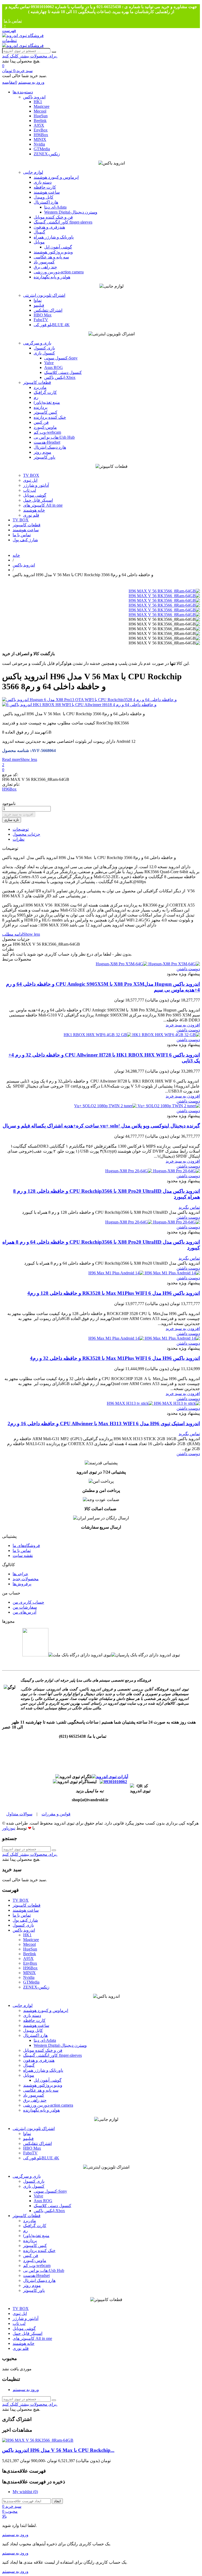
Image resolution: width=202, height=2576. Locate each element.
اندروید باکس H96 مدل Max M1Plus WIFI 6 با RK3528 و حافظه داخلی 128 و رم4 (114, 1293)
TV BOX (31, 475)
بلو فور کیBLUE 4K (52, 325)
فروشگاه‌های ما (26, 1546)
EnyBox (41, 130)
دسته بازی (43, 182)
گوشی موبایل (35, 495)
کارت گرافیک (45, 392)
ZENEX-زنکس (47, 154)
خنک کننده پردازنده (50, 417)
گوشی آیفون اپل (58, 247)
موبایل (39, 242)
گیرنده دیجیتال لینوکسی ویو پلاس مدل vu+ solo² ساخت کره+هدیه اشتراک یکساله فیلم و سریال (101, 1126)
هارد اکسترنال (46, 202)
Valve (49, 363)
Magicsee (42, 106)
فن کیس (41, 422)
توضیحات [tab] (21, 829)
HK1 (38, 102)
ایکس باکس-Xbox (60, 377)
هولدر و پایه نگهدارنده (52, 277)
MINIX (40, 139)
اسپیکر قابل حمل (38, 500)
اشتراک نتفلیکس (48, 310)
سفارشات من (25, 1607)
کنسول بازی (44, 353)
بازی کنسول (44, 348)
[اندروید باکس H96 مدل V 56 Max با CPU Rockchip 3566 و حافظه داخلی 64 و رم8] (38, 2440)
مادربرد (40, 387)
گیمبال (39, 232)
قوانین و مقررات (56, 1814)
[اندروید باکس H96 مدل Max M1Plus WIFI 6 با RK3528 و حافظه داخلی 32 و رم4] (144, 1338)
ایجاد (57, 2501)
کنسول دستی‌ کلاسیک (63, 372)
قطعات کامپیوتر (37, 382)
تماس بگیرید (189, 1207)
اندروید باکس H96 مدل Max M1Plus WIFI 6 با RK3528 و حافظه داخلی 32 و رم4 (115, 1358)
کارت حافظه (45, 187)
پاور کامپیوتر (44, 457)
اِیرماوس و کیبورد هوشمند (56, 177)
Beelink (40, 121)
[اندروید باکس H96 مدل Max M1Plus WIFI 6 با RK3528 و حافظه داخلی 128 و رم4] (144, 1273)
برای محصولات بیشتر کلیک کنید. (30, 56)
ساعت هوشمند (47, 192)
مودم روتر (42, 452)
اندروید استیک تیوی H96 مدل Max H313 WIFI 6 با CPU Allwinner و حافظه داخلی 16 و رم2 (104, 1424)
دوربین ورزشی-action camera (59, 272)
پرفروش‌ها (22, 1584)
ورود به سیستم (26, 2390)
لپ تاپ (30, 490)
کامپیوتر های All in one (43, 505)
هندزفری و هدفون (49, 227)
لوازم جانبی (33, 172)
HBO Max (43, 315)
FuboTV (41, 320)
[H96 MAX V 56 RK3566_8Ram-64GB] (164, 591)
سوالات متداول (19, 1814)
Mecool (40, 111)
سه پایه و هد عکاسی (51, 257)
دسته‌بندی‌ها (23, 92)
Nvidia (39, 144)
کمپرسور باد (44, 262)
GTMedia (42, 149)
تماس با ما (13, 21)
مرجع (7, 944)
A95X (39, 125)
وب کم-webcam (47, 432)
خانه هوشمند (34, 510)
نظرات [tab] (19, 839)
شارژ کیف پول (25, 540)
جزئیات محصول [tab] (26, 834)
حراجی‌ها (20, 1574)
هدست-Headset (47, 442)
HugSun (41, 116)
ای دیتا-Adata (55, 207)
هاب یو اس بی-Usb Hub (54, 437)
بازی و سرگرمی (37, 343)
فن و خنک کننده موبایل (53, 217)
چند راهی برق (45, 267)
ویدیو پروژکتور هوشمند (53, 252)
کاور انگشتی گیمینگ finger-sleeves (63, 222)
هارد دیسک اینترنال (50, 447)
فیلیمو (39, 305)
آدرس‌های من (24, 1612)
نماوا (38, 300)
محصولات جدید (26, 1579)
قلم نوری (31, 515)
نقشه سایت (23, 1555)
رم (36, 397)
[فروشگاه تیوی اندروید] (23, 36)
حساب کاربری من (28, 1602)
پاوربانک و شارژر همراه (54, 237)
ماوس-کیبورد (45, 427)
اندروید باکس (34, 97)
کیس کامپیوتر (46, 412)
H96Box (41, 135)
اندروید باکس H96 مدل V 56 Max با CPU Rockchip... (58, 2450)
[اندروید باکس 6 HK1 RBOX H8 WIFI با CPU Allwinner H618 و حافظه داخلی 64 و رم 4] (101, 705)
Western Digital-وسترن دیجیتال (71, 212)
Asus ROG (54, 367)
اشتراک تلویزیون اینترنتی (44, 295)
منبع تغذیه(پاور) (47, 402)
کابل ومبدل (44, 197)
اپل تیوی (30, 480)
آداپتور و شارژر (36, 485)
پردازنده (41, 407)
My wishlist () (25, 2492)
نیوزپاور (9, 1828)
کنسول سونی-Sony (61, 358)
